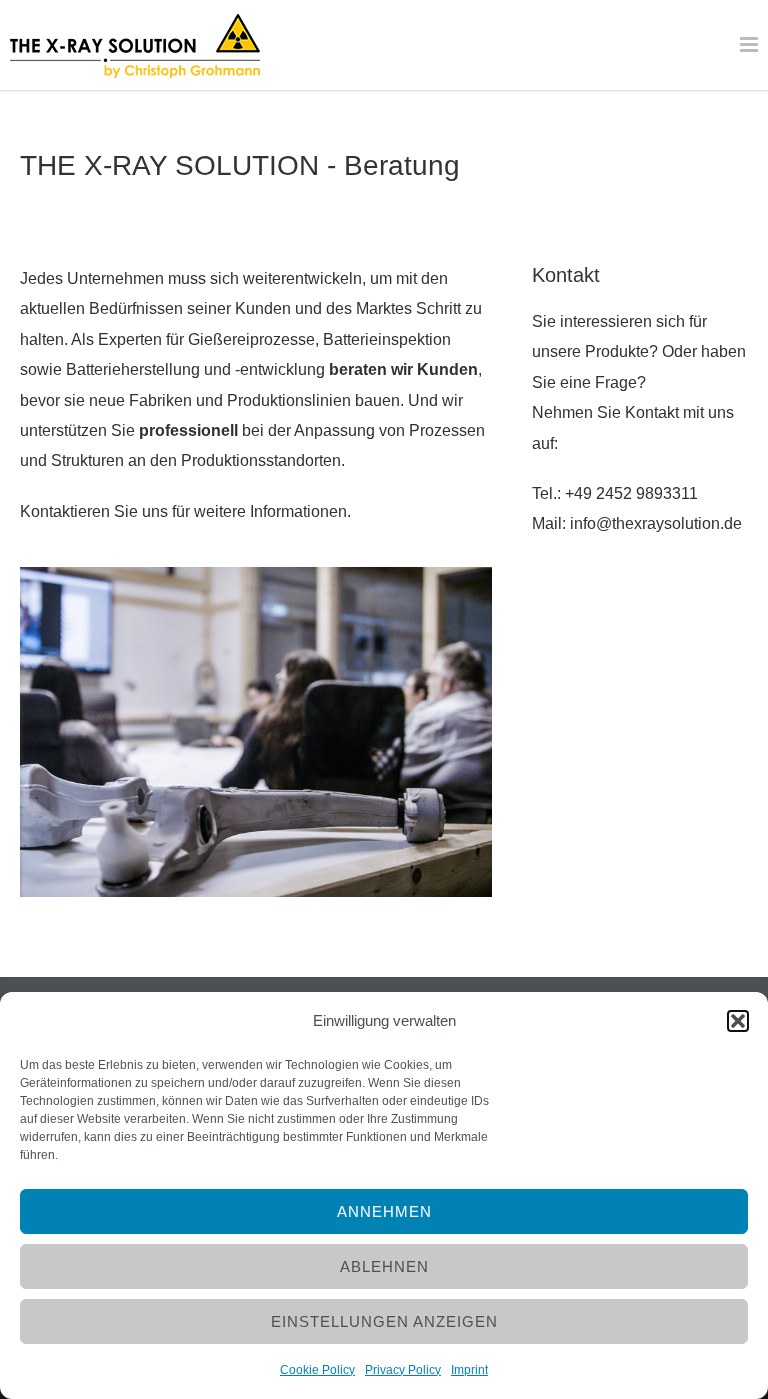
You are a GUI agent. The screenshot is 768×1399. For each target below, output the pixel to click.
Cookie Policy (317, 1370)
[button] (738, 1021)
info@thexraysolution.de (656, 523)
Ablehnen (384, 1266)
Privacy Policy (403, 1370)
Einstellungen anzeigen (384, 1321)
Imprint (469, 1370)
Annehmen (384, 1211)
